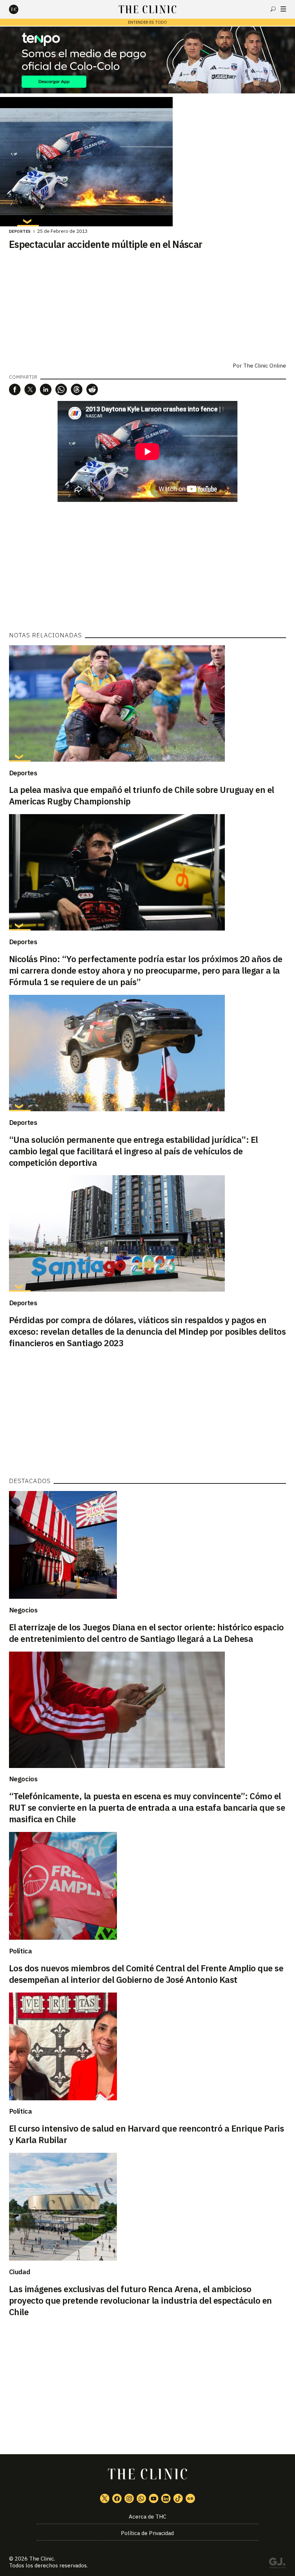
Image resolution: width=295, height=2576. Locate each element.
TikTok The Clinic (178, 2498)
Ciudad (20, 2272)
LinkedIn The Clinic (166, 2498)
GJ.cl (277, 2564)
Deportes (20, 231)
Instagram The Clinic (129, 2498)
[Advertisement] (147, 567)
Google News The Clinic (190, 2498)
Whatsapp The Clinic (141, 2498)
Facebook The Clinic (117, 2498)
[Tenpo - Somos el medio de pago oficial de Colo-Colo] (147, 60)
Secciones (283, 9)
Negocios (23, 1610)
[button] (15, 389)
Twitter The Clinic (105, 2498)
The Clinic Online (265, 366)
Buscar (273, 9)
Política (21, 1951)
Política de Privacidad (147, 2533)
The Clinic (42, 2559)
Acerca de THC (147, 2517)
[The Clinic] (20, 9)
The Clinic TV (154, 2498)
